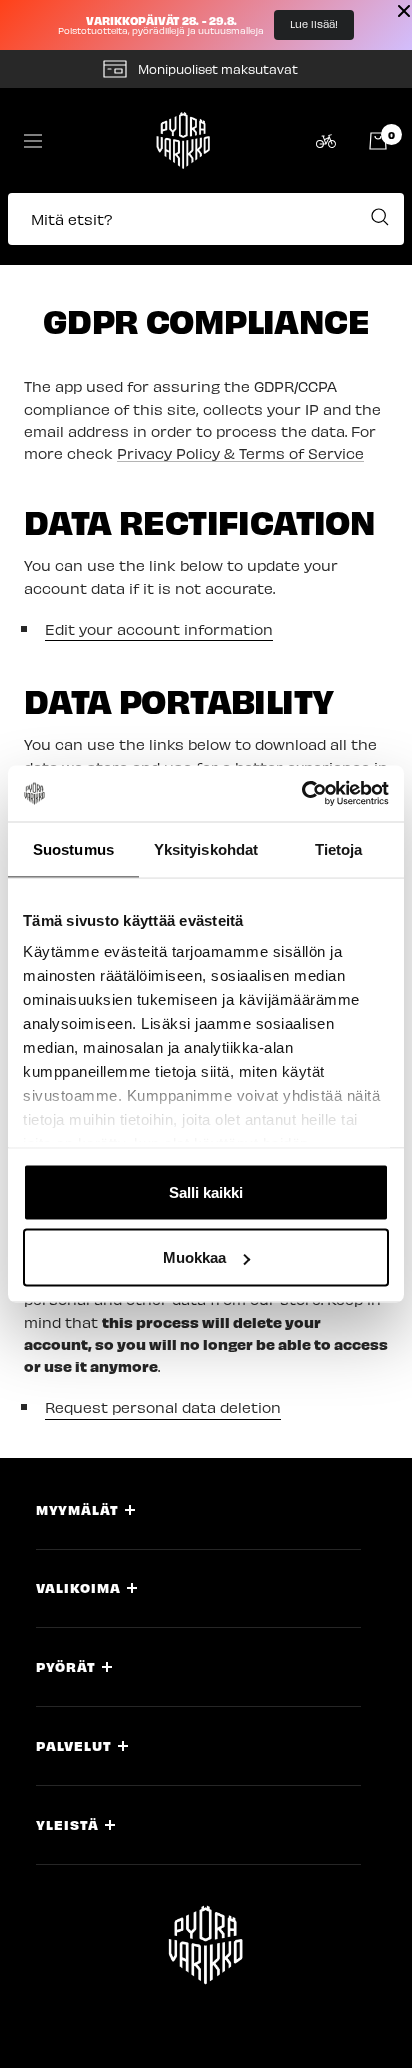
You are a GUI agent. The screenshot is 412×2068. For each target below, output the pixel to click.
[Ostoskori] (378, 141)
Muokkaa (194, 1257)
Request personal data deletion (163, 1407)
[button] (206, 229)
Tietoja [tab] (339, 848)
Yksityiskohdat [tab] (206, 848)
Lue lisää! (314, 24)
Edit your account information (159, 629)
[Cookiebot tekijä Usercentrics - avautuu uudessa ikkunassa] (301, 794)
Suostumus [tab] (73, 848)
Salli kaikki (206, 1191)
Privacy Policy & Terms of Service (240, 453)
